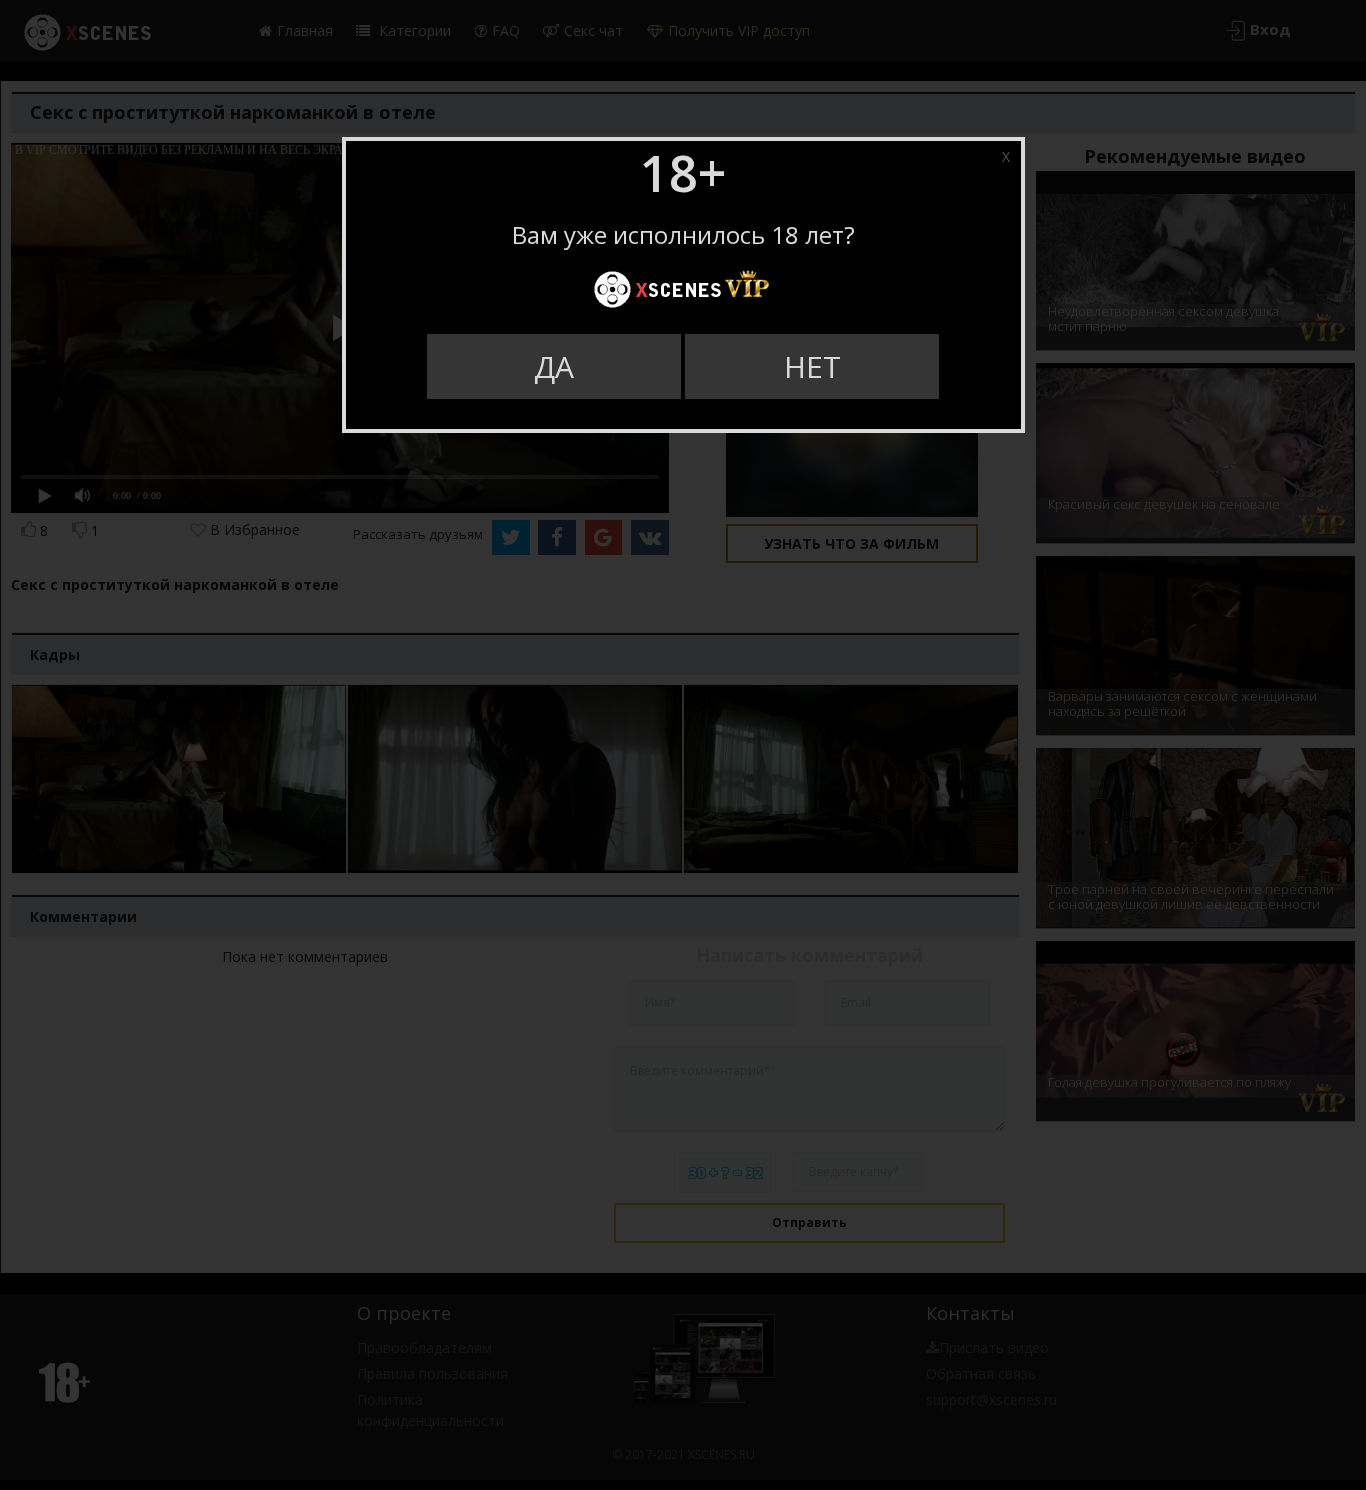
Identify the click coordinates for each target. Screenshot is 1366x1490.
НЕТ (812, 366)
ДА (554, 366)
